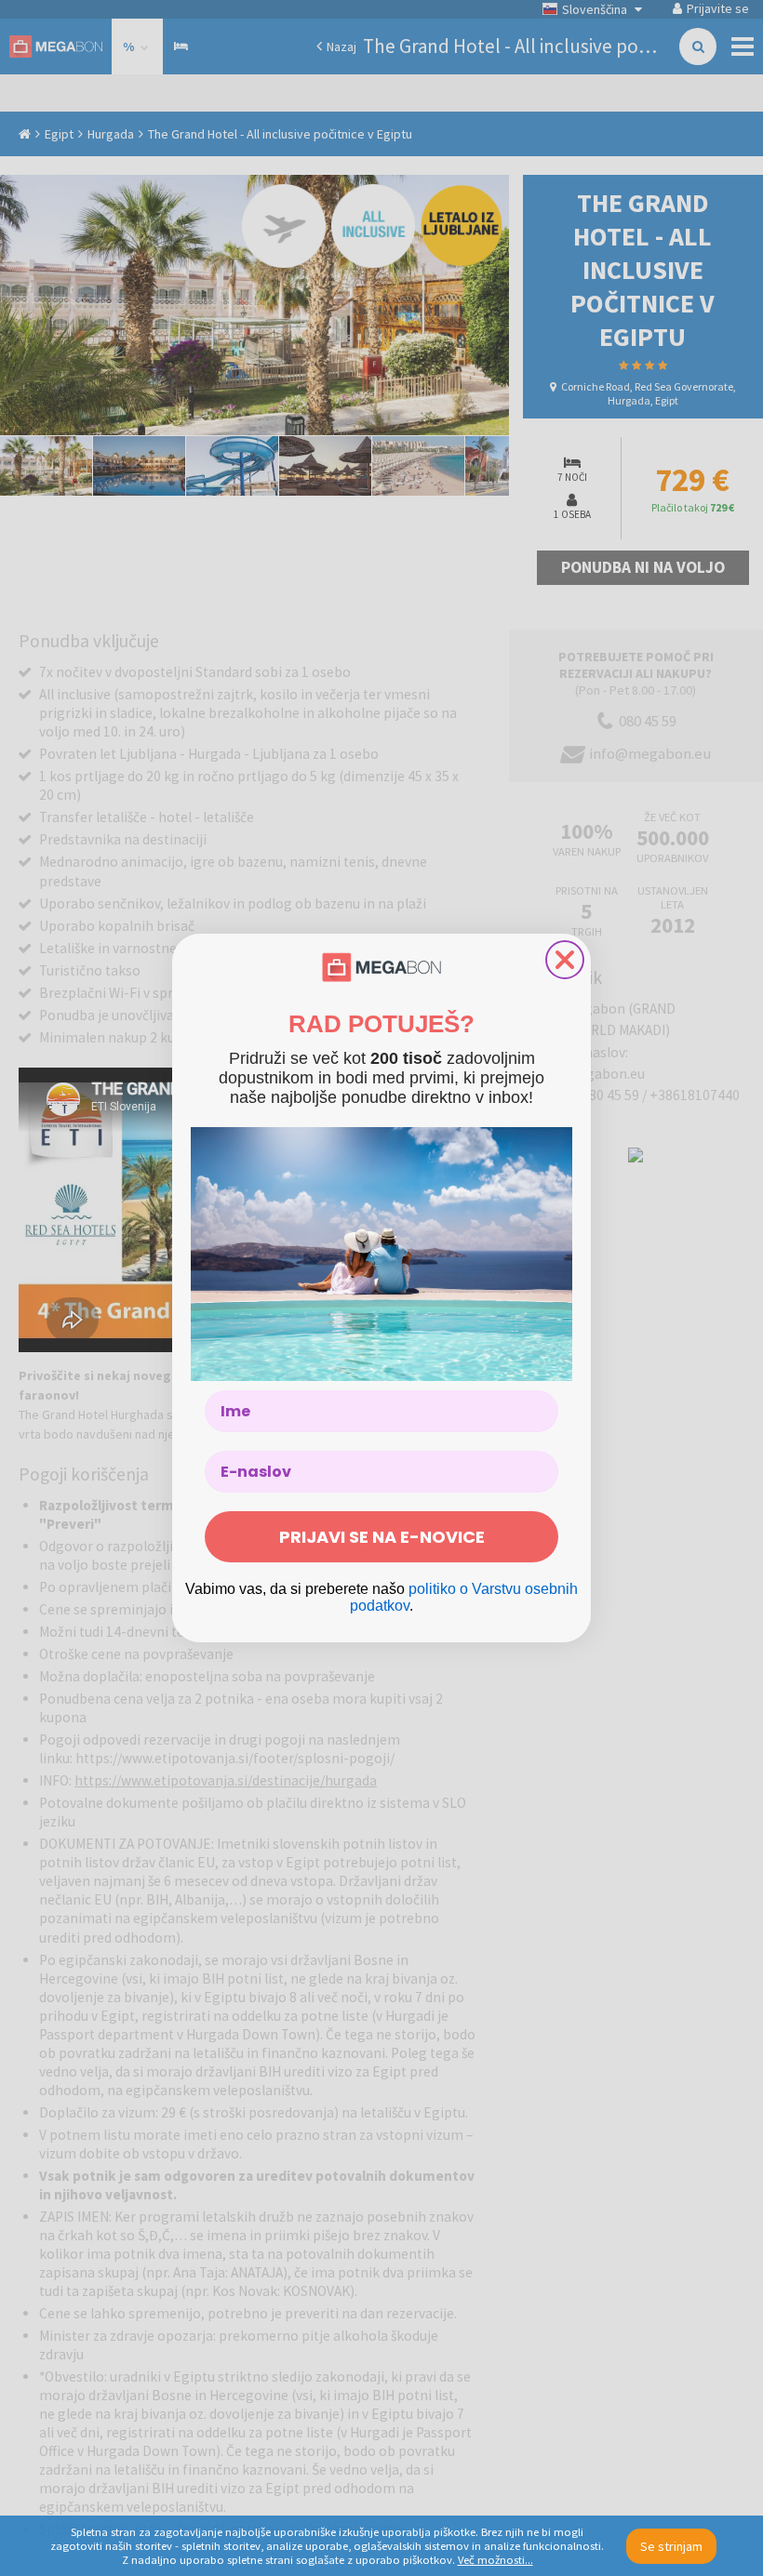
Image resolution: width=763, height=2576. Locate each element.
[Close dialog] (565, 960)
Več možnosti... (495, 2560)
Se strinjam (671, 2546)
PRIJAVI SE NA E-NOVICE (382, 1537)
